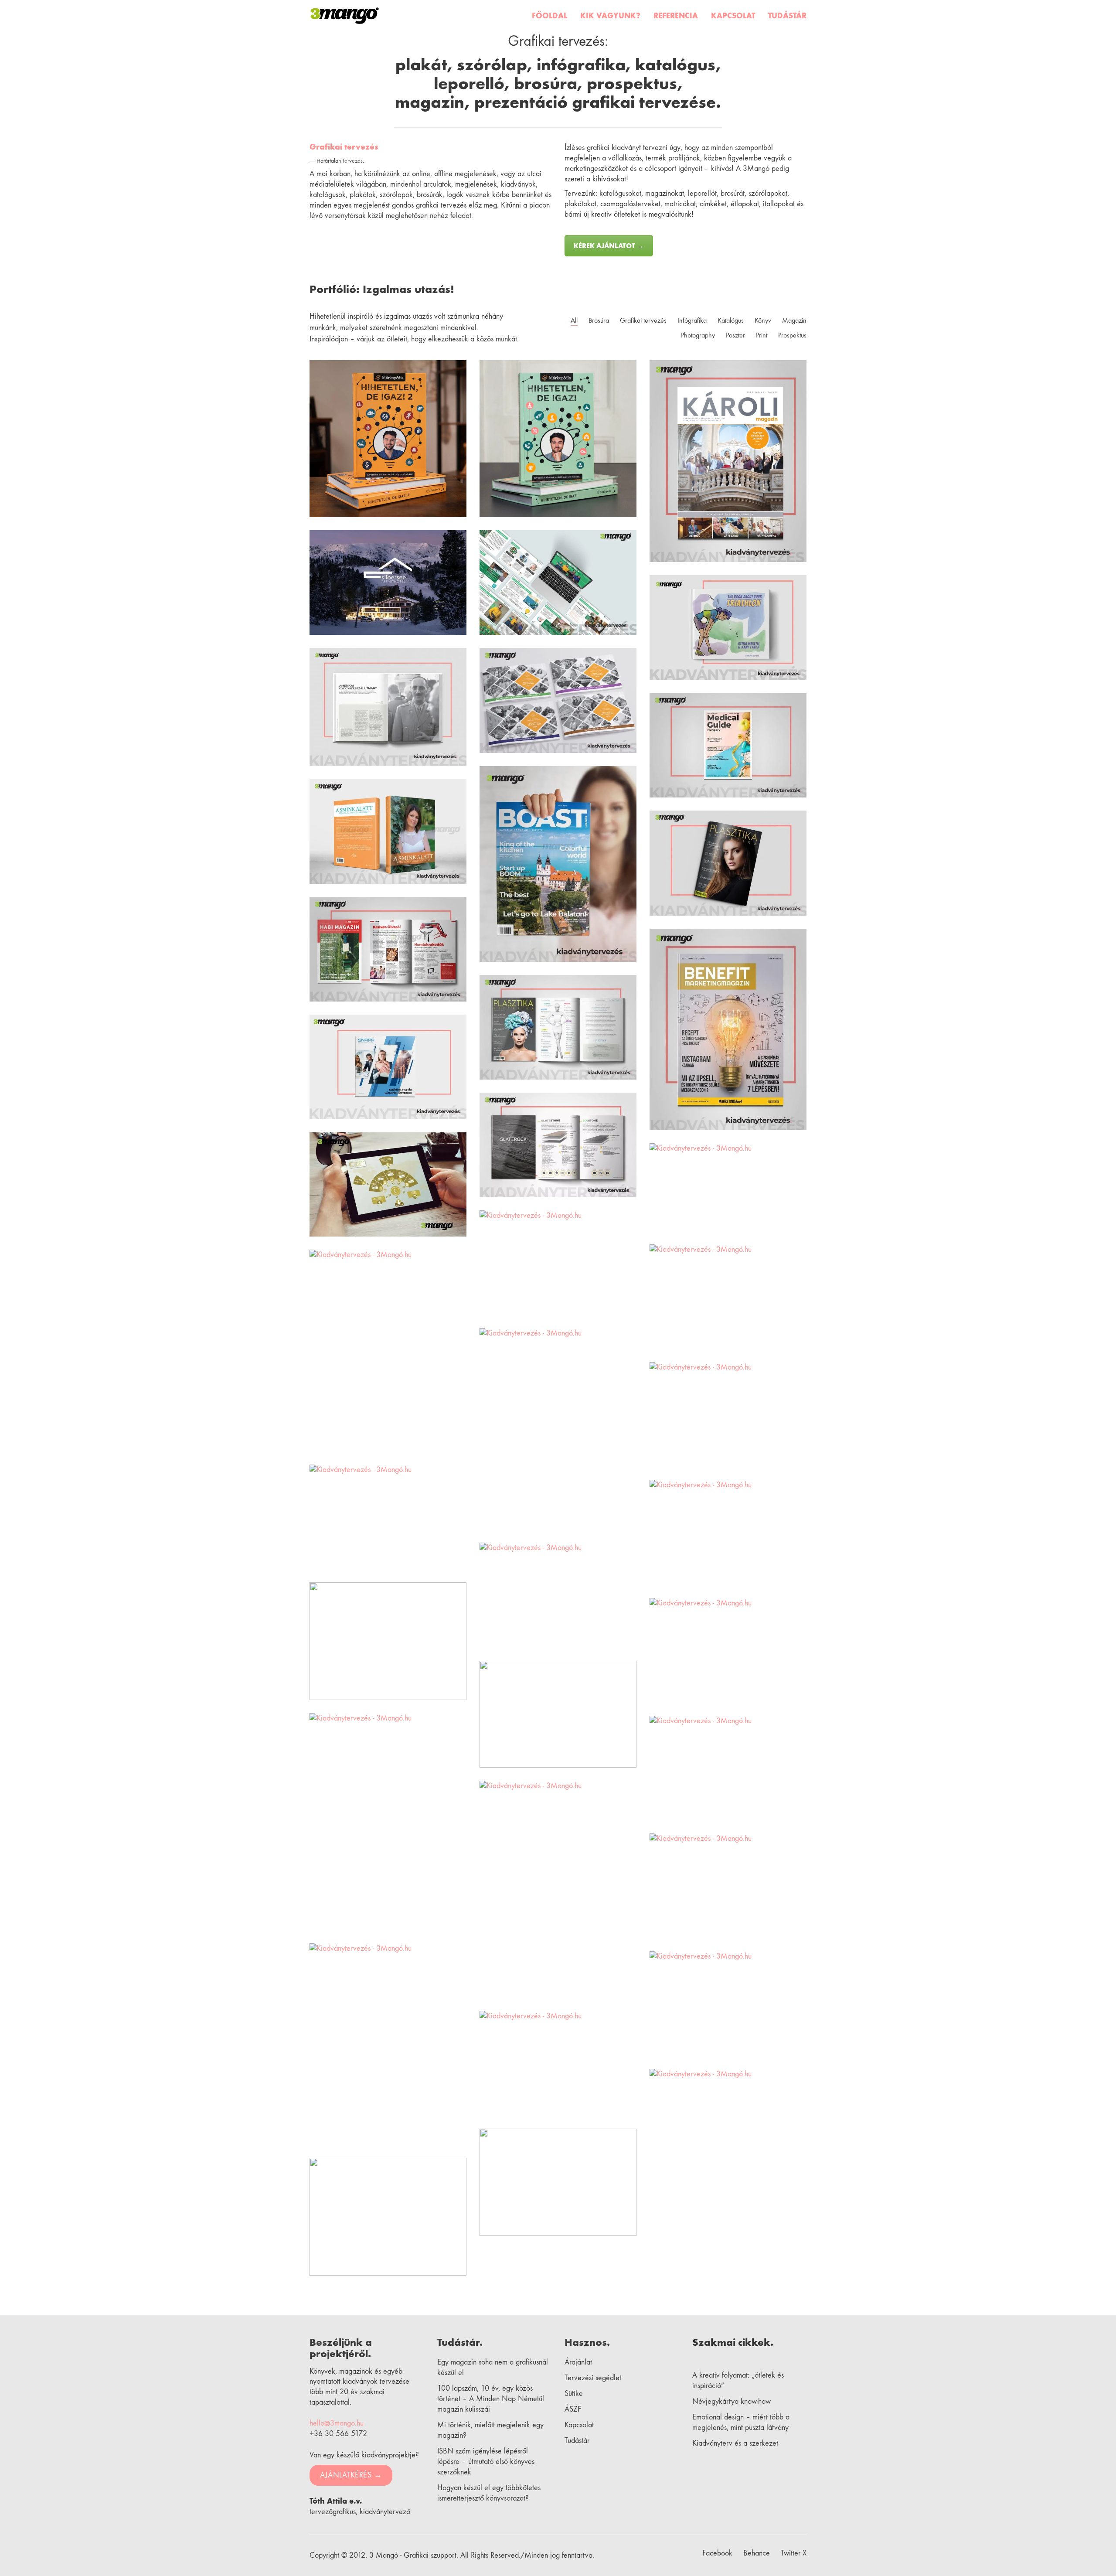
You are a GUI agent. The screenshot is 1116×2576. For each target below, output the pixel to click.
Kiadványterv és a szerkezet (735, 2443)
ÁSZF (573, 2409)
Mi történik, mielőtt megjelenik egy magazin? (490, 2430)
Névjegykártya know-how (732, 2401)
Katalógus (731, 320)
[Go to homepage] (345, 16)
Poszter (735, 335)
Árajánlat (578, 2362)
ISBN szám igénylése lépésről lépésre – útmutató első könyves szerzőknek (486, 2462)
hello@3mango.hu (337, 2423)
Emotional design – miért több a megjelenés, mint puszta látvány (741, 2422)
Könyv (763, 320)
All (574, 320)
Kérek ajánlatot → (609, 246)
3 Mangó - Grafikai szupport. (414, 2555)
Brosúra (599, 320)
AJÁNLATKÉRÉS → (351, 2475)
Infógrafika (692, 320)
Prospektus (792, 335)
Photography (698, 335)
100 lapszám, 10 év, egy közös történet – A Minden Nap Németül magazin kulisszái (491, 2399)
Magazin (794, 320)
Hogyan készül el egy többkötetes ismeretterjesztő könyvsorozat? (489, 2493)
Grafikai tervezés (344, 147)
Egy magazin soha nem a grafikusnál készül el (493, 2367)
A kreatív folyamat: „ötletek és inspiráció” (738, 2380)
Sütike (574, 2394)
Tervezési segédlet (593, 2378)
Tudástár (577, 2441)
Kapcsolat (579, 2425)
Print (762, 335)
